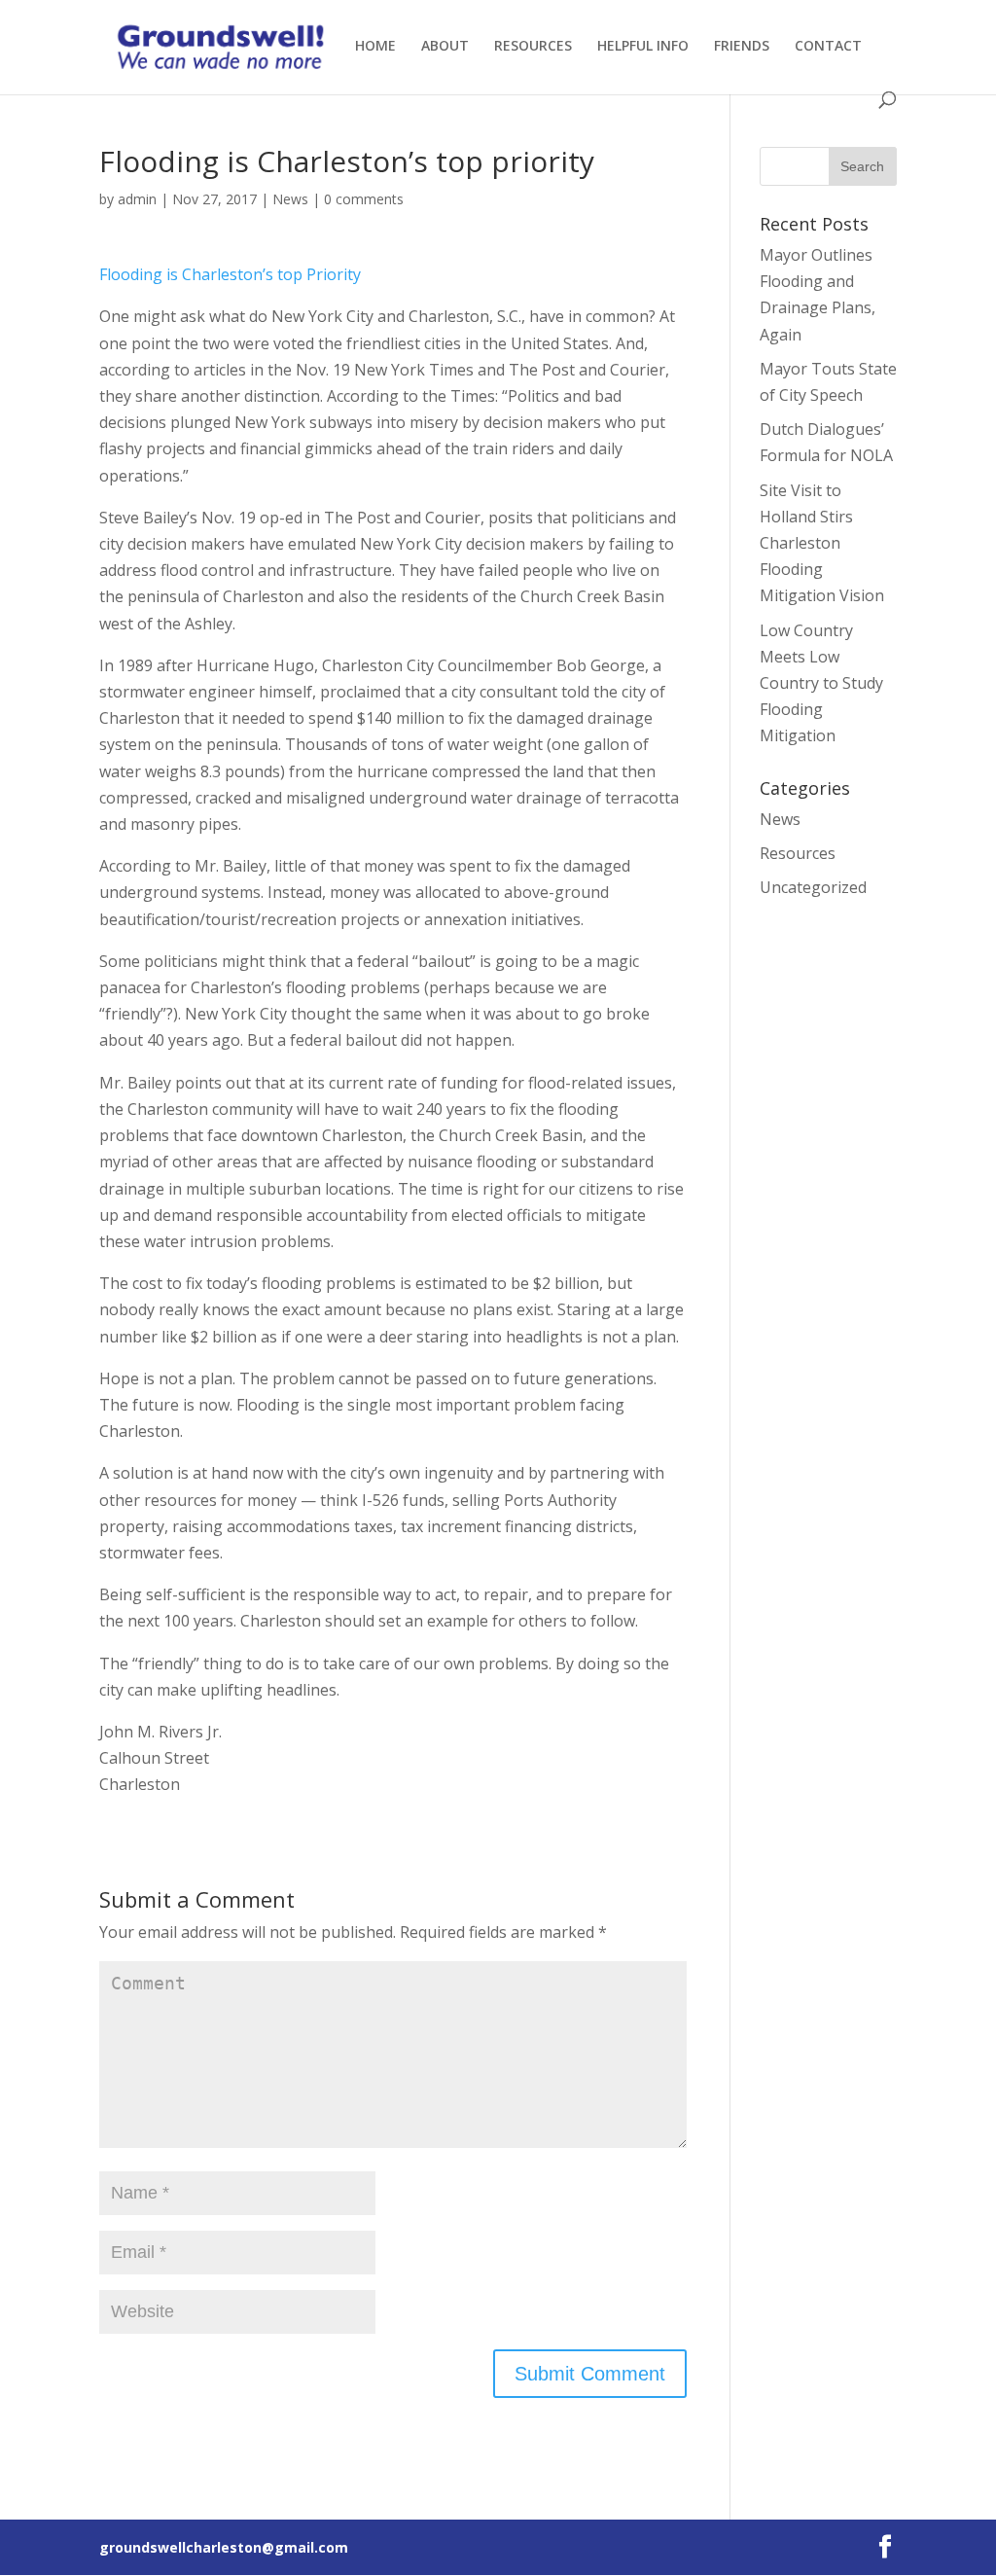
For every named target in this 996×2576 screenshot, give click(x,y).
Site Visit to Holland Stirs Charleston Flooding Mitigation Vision (822, 543)
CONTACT (828, 47)
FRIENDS (742, 47)
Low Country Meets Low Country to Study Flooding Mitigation (821, 683)
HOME (375, 47)
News (290, 199)
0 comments (364, 199)
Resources (798, 853)
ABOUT (445, 47)
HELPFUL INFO (643, 47)
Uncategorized (813, 887)
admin (137, 199)
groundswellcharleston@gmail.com (224, 2547)
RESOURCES (533, 47)
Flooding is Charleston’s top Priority (230, 274)
